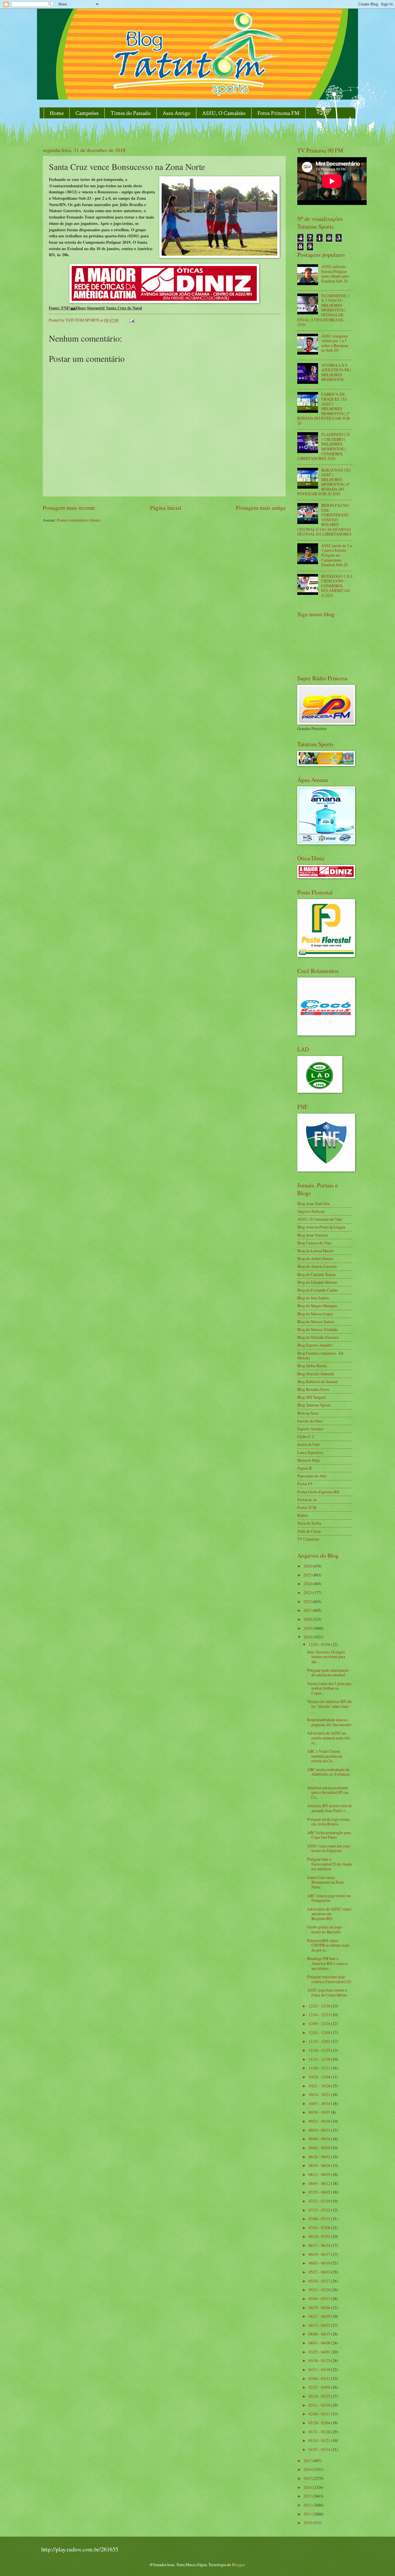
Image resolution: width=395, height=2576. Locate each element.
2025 (308, 1575)
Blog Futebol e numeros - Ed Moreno (320, 1356)
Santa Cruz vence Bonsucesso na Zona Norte (325, 1882)
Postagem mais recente (69, 508)
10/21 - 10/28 (320, 2086)
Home (57, 113)
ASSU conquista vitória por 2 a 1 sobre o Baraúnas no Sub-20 (335, 343)
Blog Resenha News (313, 1389)
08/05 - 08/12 (320, 2183)
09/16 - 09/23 (320, 2130)
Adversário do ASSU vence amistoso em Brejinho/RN (329, 1914)
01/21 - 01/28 (320, 2432)
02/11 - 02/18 (320, 2405)
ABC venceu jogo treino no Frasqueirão (329, 1898)
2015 (308, 2478)
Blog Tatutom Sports (314, 1405)
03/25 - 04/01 (320, 2352)
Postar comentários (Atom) (79, 520)
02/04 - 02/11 (320, 2414)
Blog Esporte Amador (315, 1345)
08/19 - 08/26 (320, 2165)
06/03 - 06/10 (320, 2263)
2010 (308, 2523)
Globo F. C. (306, 1436)
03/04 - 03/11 (320, 2378)
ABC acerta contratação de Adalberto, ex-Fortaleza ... (328, 1774)
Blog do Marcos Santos (316, 1322)
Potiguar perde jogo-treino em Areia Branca (328, 1822)
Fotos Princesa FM (278, 113)
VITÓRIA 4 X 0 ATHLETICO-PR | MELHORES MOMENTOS (336, 372)
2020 (308, 1619)
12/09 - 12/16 (320, 2024)
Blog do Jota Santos (313, 1298)
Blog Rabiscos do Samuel (318, 1381)
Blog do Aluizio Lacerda (317, 1266)
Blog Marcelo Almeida (316, 1374)
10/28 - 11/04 (320, 2077)
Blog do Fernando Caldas (318, 1290)
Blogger (238, 2565)
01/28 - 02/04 (320, 2423)
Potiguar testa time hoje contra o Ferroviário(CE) (329, 1979)
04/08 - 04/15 (320, 2334)
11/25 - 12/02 (320, 2041)
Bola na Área (308, 1413)
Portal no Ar (307, 1500)
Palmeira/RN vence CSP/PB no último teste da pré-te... (328, 1945)
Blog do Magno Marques (317, 1306)
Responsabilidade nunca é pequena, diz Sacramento (329, 1722)
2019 (308, 1628)
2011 (308, 2514)
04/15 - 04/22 (320, 2325)
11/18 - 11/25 (320, 2050)
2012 (308, 2505)
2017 (308, 2461)
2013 (308, 2496)
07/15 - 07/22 (320, 2210)
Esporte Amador (310, 1429)
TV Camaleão (308, 1539)
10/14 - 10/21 (320, 2094)
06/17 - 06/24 (320, 2245)
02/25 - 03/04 (320, 2387)
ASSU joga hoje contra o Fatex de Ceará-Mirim (327, 1992)
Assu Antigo (176, 113)
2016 (308, 2469)
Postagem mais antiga (261, 508)
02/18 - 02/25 (320, 2396)
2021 (308, 1610)
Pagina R (304, 1468)
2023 (308, 1593)
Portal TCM (307, 1507)
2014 (308, 2487)
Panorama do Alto (312, 1476)
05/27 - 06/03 (320, 2272)
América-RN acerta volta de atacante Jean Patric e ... (330, 1808)
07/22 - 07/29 (320, 2201)
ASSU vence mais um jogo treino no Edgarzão (329, 1848)
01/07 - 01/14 (320, 2449)
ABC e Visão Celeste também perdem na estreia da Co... (325, 1756)
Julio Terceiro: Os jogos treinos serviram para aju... (326, 1657)
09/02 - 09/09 (320, 2148)
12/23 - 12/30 (320, 2006)
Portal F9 (305, 1484)
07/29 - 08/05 (320, 2192)
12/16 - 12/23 (320, 2015)
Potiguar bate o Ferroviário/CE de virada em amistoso (329, 1864)
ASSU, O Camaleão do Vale (320, 1219)
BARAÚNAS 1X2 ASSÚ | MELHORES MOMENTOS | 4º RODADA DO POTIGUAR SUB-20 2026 (324, 482)
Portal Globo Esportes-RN (318, 1492)
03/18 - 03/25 (320, 2360)
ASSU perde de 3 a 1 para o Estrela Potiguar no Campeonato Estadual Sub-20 (336, 555)
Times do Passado (131, 113)
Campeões (87, 113)
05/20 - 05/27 (320, 2281)
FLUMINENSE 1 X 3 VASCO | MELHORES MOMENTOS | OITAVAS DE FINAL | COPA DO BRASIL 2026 (323, 310)
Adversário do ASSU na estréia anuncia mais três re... (329, 1738)
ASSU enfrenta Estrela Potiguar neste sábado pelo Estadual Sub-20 (335, 274)
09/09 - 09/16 (320, 2139)
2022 (308, 1601)
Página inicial (166, 508)
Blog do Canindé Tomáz (316, 1274)
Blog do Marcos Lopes (315, 1314)
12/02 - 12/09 (320, 2033)
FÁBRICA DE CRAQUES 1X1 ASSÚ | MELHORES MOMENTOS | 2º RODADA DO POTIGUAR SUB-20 (324, 408)
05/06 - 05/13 (320, 2299)
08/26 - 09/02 (320, 2157)
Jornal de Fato (309, 1444)
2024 (308, 1584)
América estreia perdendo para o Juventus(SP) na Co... (328, 1792)
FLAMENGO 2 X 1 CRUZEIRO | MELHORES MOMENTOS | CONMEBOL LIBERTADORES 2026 (324, 446)
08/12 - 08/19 (320, 2174)
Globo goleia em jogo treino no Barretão (324, 1929)
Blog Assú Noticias (313, 1235)
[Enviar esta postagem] (132, 320)
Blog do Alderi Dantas (315, 1258)
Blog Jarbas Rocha (312, 1366)
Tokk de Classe (309, 1531)
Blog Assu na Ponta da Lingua (321, 1227)
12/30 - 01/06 (320, 1644)
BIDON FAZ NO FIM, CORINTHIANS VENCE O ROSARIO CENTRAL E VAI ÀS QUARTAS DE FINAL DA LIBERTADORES (324, 520)
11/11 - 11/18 (320, 2059)
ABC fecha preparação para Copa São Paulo (329, 1835)
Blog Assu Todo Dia (313, 1203)
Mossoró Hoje (309, 1460)
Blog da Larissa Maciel (315, 1251)
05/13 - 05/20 (320, 2290)
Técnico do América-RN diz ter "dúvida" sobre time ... (330, 1706)
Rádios (303, 1515)
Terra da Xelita (309, 1523)
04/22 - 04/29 (320, 2316)
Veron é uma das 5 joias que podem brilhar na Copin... (329, 1688)
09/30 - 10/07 (320, 2112)
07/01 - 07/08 (320, 2228)
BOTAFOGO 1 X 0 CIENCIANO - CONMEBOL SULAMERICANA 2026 (337, 586)
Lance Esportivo (310, 1452)
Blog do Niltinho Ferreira (318, 1337)
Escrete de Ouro (310, 1421)
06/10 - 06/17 (320, 2254)
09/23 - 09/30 (320, 2121)
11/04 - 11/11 (320, 2068)
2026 (308, 1566)
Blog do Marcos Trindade (318, 1329)
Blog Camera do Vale (314, 1243)
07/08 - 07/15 (320, 2219)
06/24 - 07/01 (320, 2236)
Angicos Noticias (311, 1211)
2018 (308, 1637)
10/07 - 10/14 (320, 2103)
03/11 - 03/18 (320, 2369)
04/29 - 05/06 (320, 2308)
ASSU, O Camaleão (224, 113)
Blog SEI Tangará (311, 1397)
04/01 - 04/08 (320, 2343)
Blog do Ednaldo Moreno (318, 1282)
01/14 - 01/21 (320, 2440)
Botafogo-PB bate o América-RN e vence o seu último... (327, 1963)
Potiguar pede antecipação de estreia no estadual (328, 1673)
